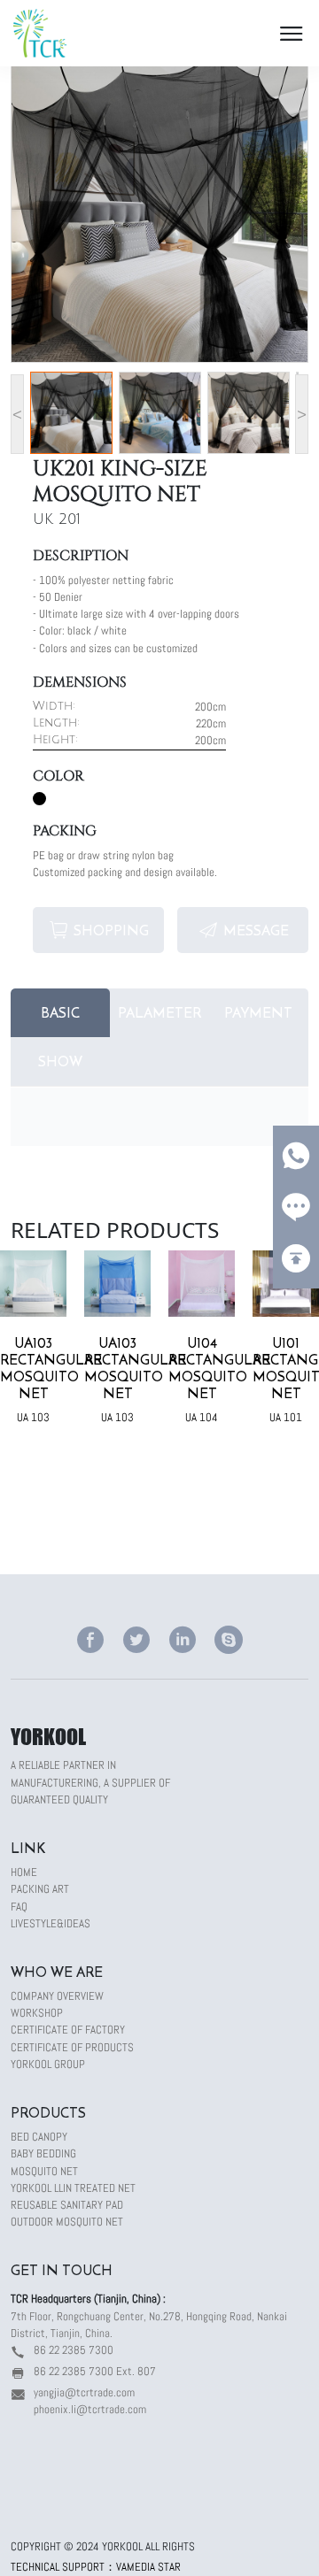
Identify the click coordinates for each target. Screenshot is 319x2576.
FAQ (19, 1907)
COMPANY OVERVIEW (57, 1996)
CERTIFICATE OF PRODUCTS (72, 2047)
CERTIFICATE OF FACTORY (68, 2030)
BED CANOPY (39, 2137)
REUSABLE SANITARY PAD (67, 2205)
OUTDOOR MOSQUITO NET (67, 2222)
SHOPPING (111, 930)
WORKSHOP (37, 2013)
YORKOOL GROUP (48, 2064)
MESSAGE (256, 930)
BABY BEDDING (43, 2153)
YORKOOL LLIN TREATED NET (73, 2188)
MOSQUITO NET (44, 2171)
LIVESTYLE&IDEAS (51, 1923)
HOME (24, 1872)
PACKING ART (40, 1889)
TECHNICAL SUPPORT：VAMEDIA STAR (96, 2567)
